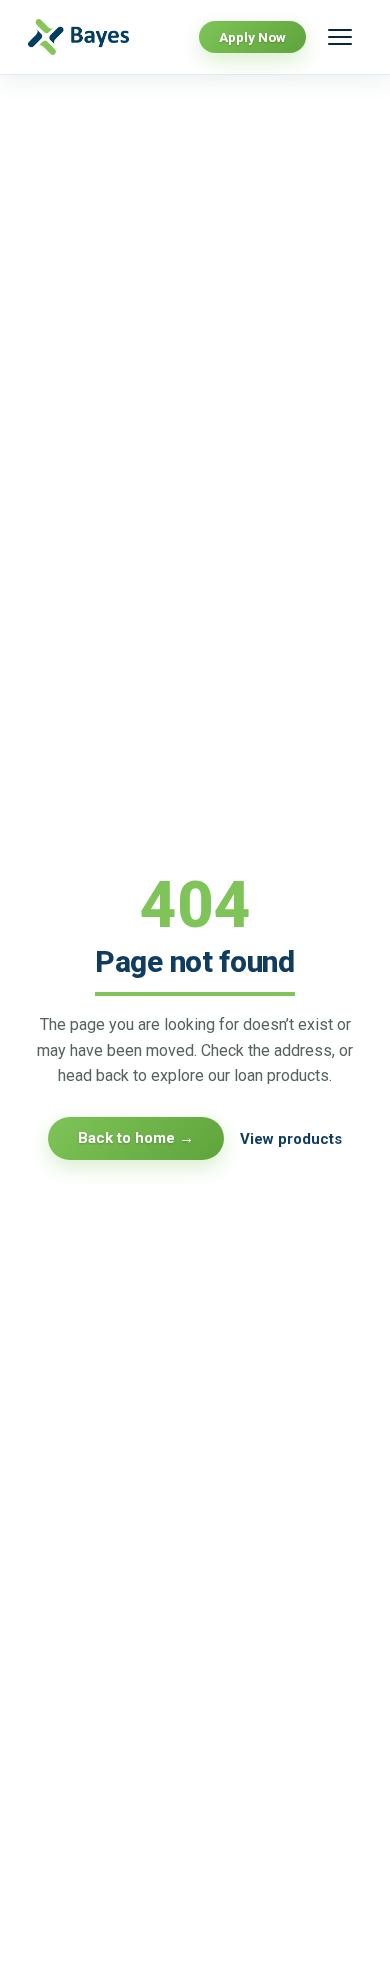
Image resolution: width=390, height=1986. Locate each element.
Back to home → (136, 1138)
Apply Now (252, 37)
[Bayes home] (87, 37)
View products (291, 1139)
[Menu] (340, 37)
